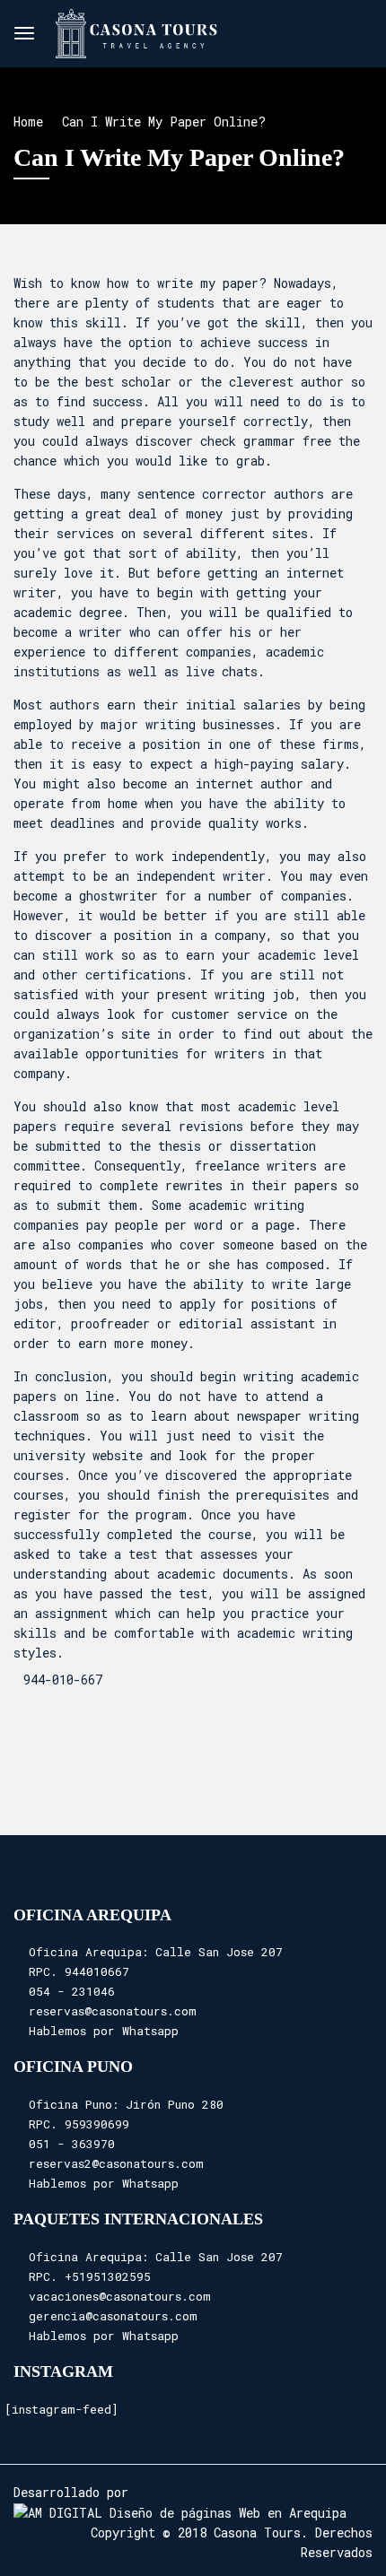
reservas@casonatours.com (113, 2011)
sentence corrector (202, 494)
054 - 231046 (72, 1991)
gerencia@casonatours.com (113, 2316)
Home (28, 122)
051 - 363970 (72, 2144)
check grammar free (266, 441)
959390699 (97, 2124)
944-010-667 (63, 1680)
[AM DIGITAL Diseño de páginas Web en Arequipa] (180, 2512)
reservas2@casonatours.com (116, 2163)
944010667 (97, 1971)
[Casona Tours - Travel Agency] (136, 30)
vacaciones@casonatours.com (120, 2296)
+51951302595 (108, 2276)
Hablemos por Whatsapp (104, 2031)
